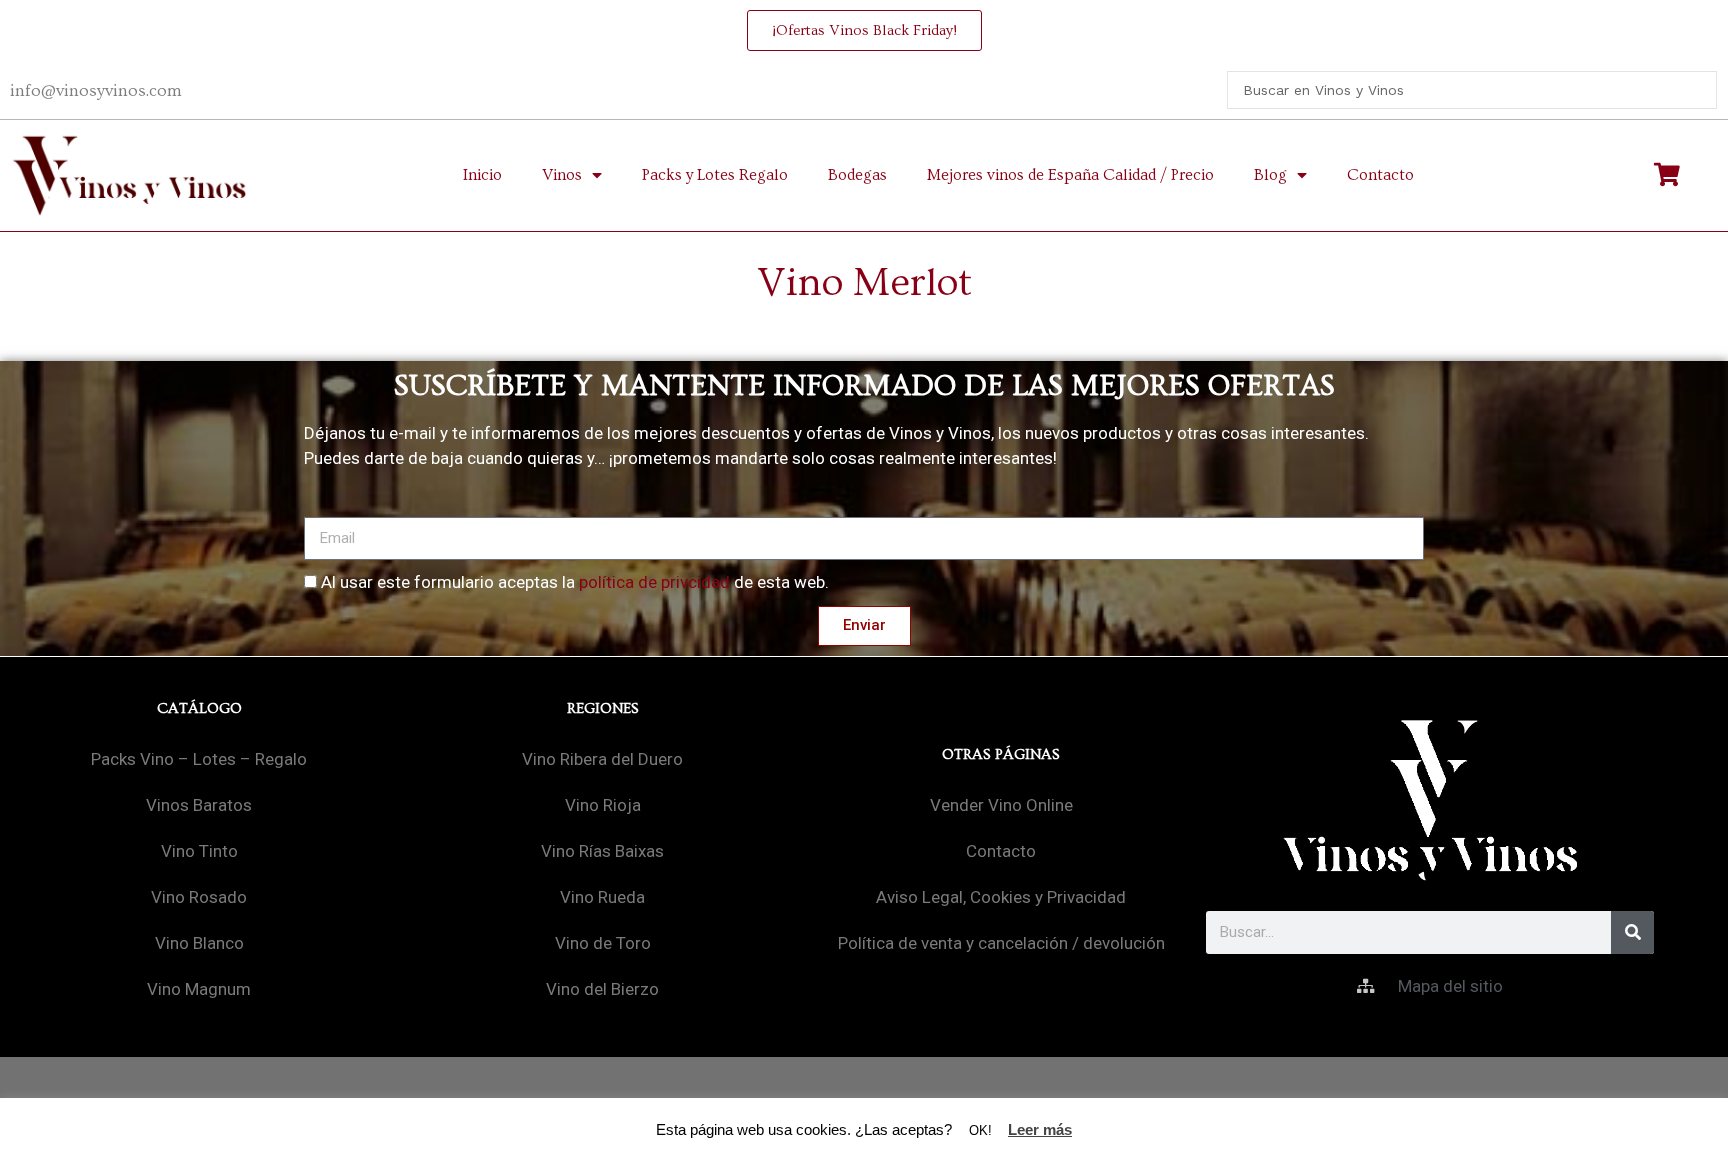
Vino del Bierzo (602, 989)
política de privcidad (654, 582)
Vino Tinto (199, 851)
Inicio (482, 175)
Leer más (1040, 1129)
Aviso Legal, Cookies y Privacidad (1001, 897)
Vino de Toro (603, 943)
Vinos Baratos (199, 805)
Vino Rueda (602, 897)
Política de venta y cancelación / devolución (1001, 943)
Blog (1270, 175)
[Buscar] (1632, 932)
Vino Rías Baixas (602, 851)
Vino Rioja (603, 805)
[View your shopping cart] (1669, 175)
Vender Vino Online (1001, 805)
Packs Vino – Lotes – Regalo (199, 759)
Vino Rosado (199, 897)
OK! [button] (980, 1130)
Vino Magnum (199, 989)
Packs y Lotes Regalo (715, 175)
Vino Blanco (199, 943)
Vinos (562, 175)
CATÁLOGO (199, 708)
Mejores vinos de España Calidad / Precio (1070, 175)
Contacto (1380, 175)
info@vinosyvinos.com (96, 90)
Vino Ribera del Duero (602, 759)
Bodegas (857, 175)
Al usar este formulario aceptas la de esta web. (575, 582)
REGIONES (603, 708)
